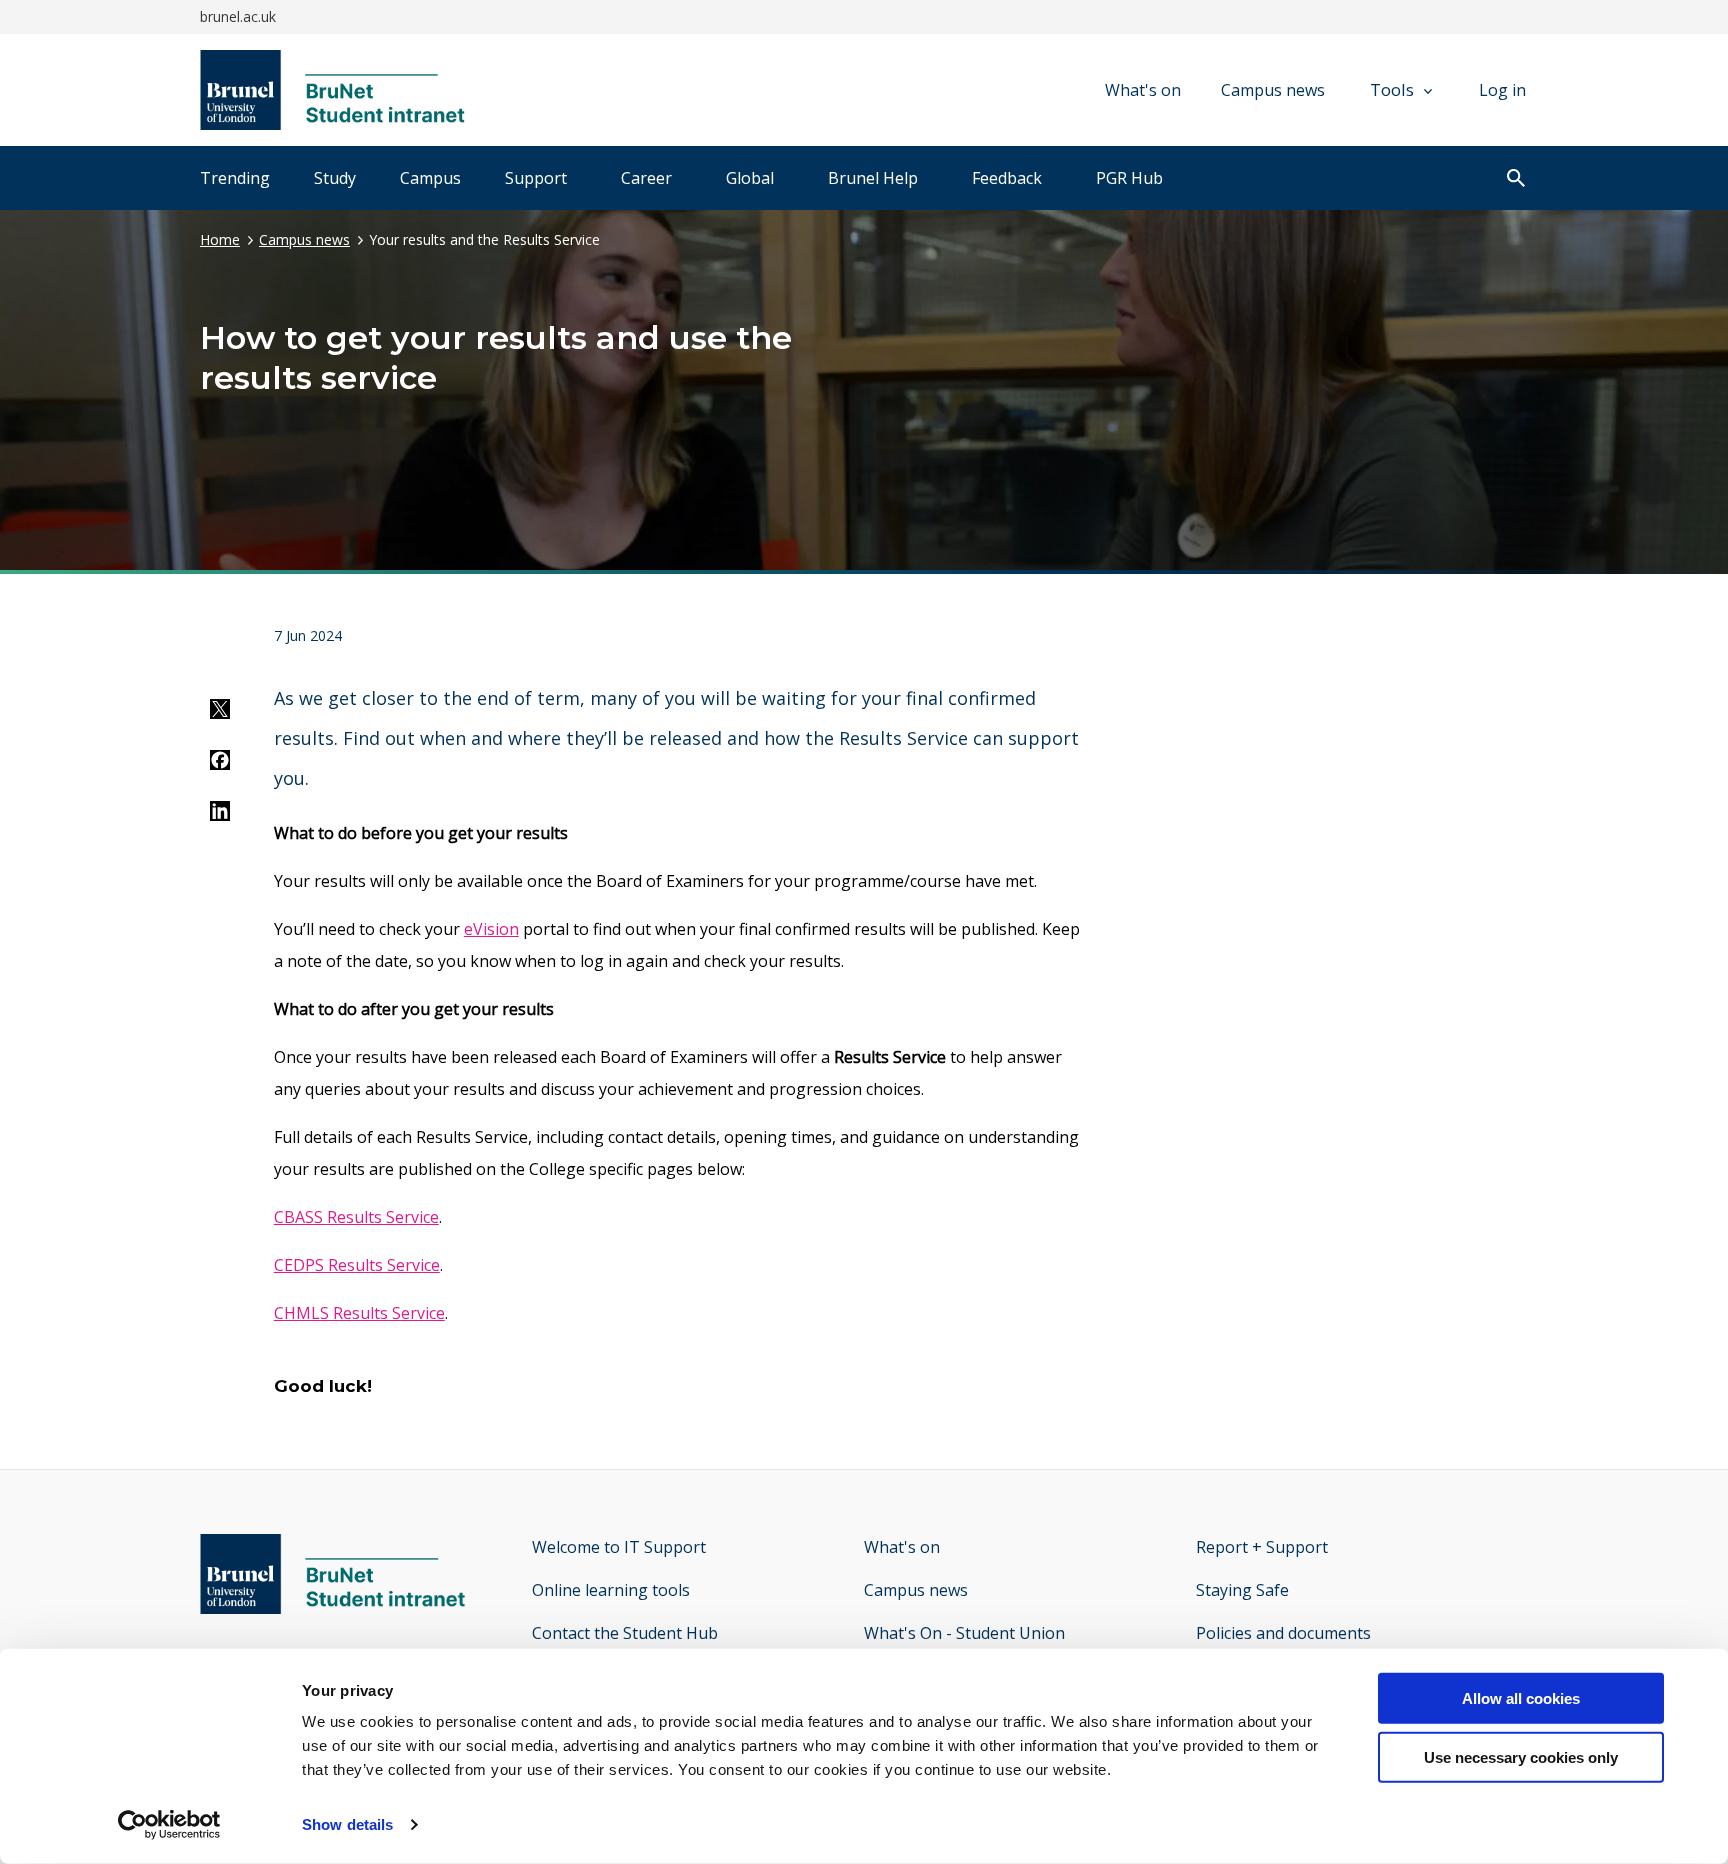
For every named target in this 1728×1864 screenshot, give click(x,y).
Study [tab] (335, 178)
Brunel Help (873, 178)
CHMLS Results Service (359, 1313)
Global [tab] (750, 178)
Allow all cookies (1521, 1698)
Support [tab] (536, 178)
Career (646, 178)
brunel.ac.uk (238, 16)
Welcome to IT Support (619, 1547)
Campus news (1273, 90)
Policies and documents (1283, 1633)
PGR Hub (1129, 178)
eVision (491, 929)
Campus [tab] (430, 178)
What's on (1143, 90)
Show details (347, 1824)
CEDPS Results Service (357, 1265)
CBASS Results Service (356, 1217)
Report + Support (1262, 1547)
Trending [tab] (235, 178)
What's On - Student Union (964, 1633)
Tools (1392, 89)
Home (220, 239)
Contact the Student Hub (625, 1633)
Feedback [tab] (1007, 178)
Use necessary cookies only (1521, 1757)
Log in (1502, 90)
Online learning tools (611, 1590)
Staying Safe (1242, 1590)
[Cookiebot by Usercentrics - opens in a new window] (169, 1825)
